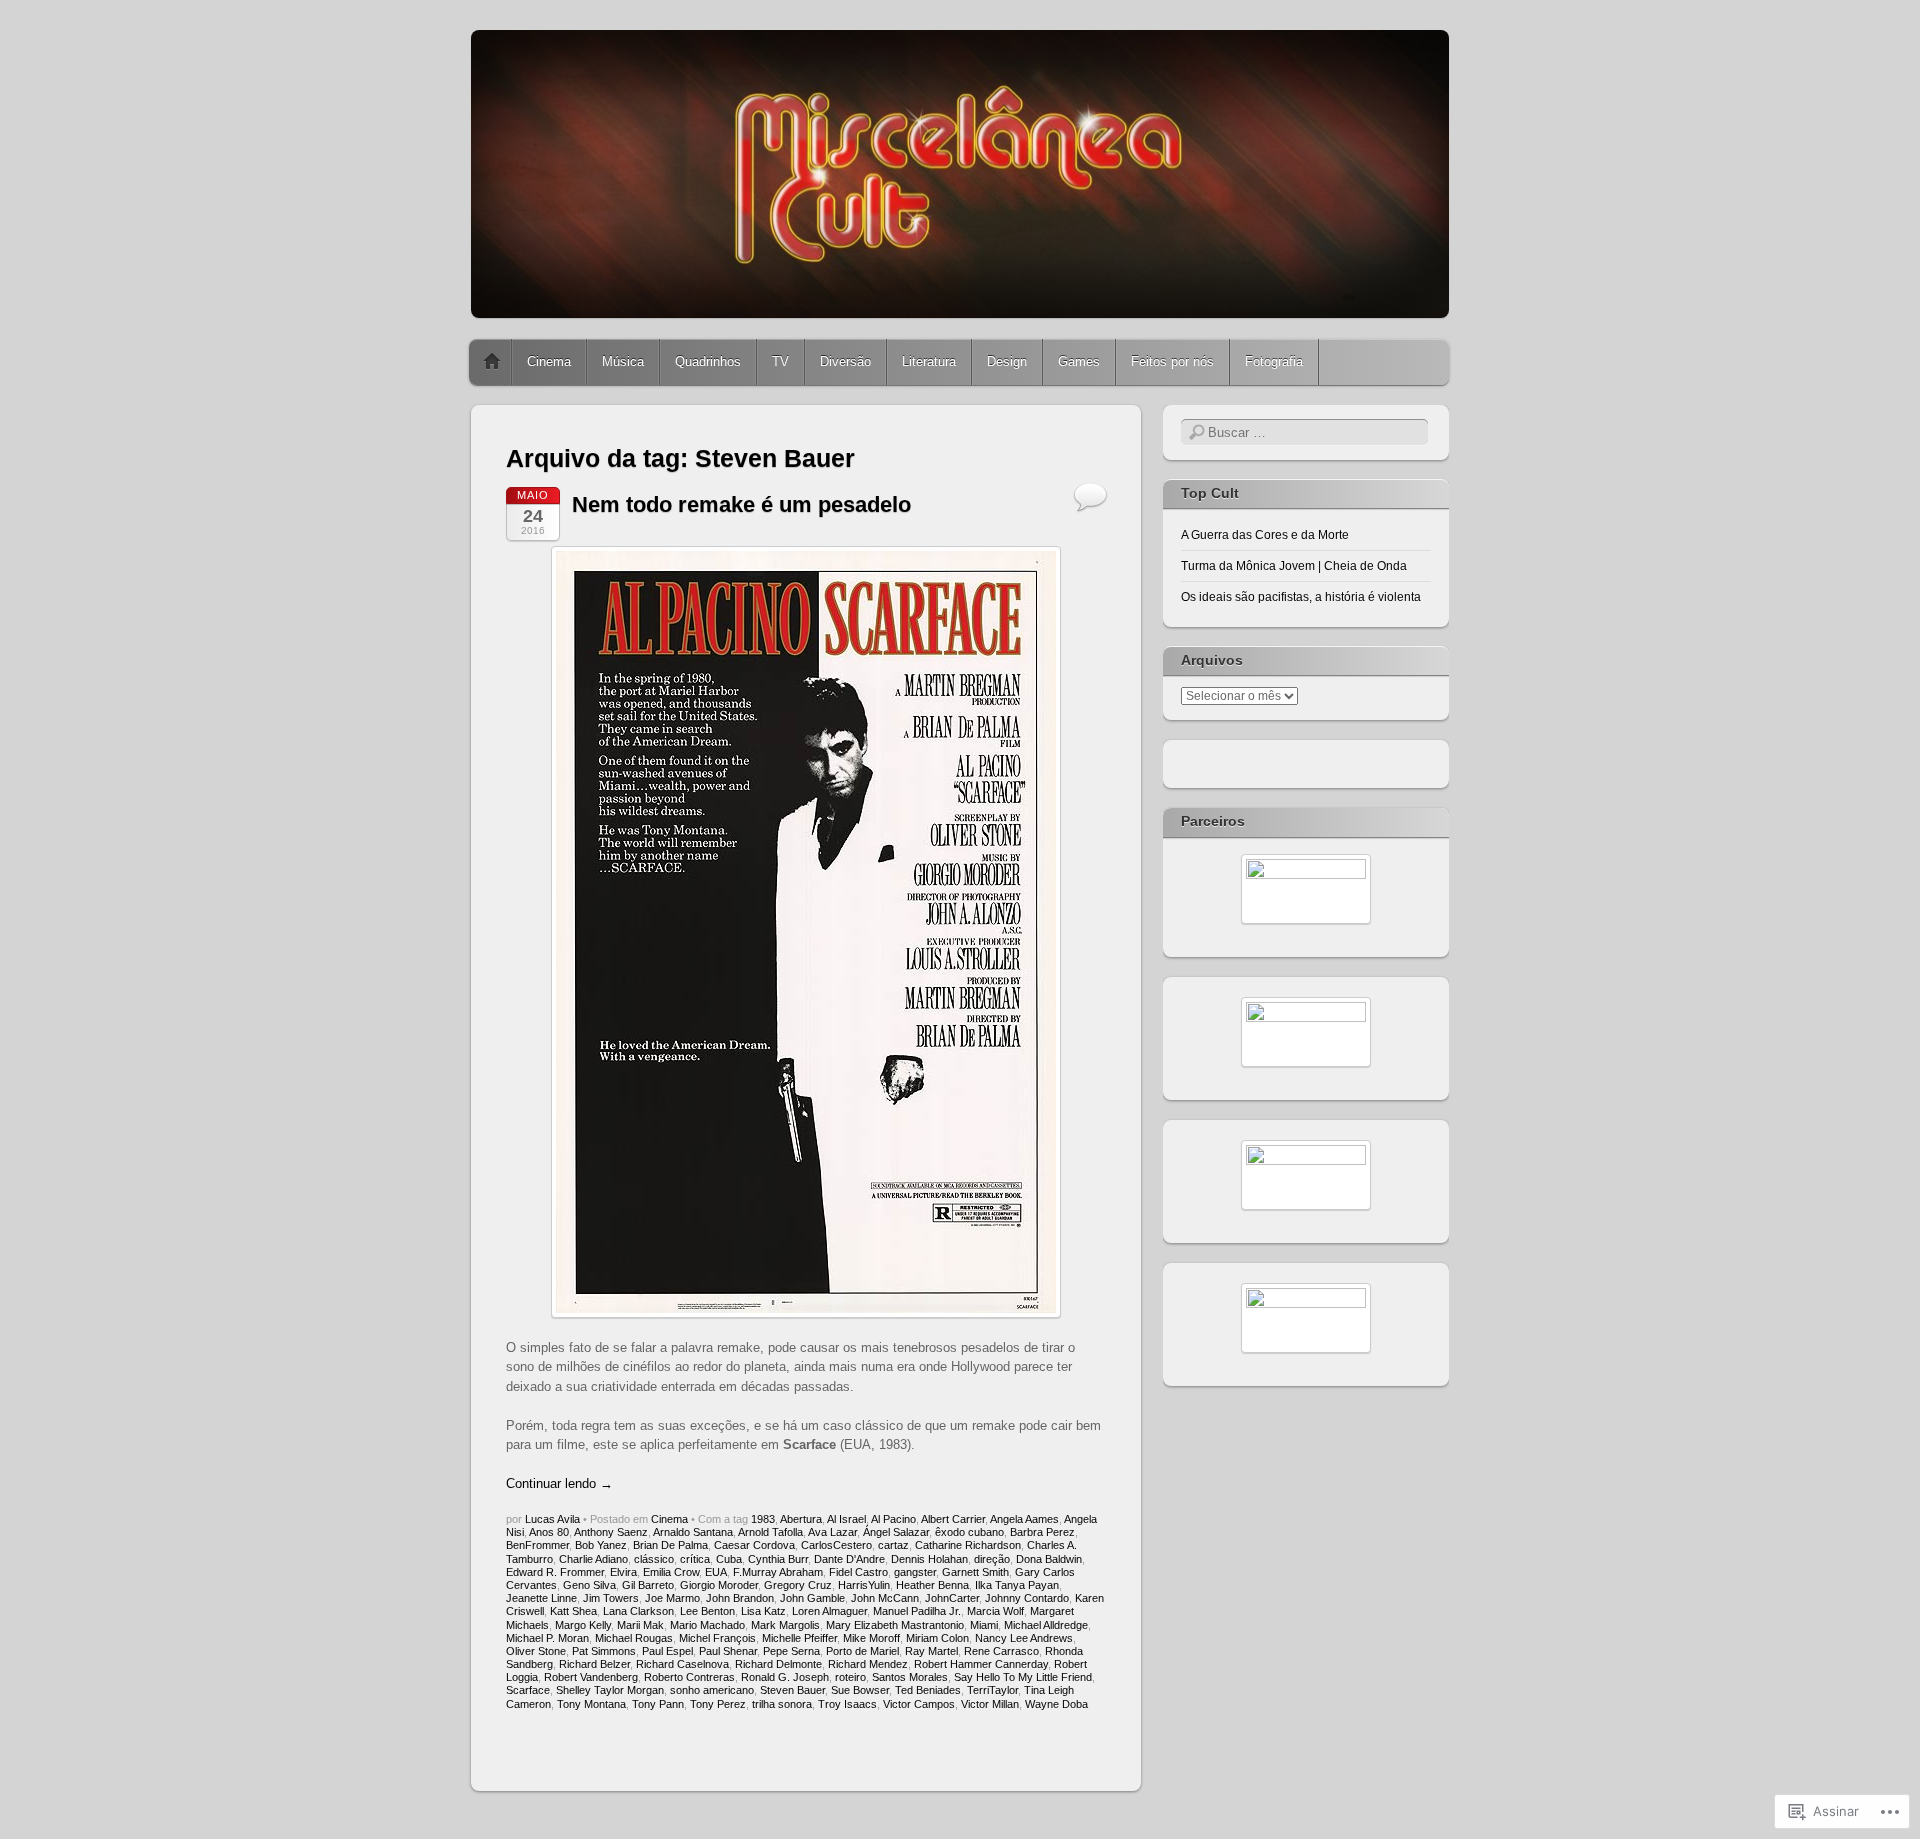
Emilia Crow (671, 1572)
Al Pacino (893, 1519)
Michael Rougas (634, 1638)
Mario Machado (707, 1625)
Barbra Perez (1042, 1532)
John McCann (885, 1598)
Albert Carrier (953, 1519)
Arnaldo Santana (693, 1532)
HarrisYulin (864, 1585)
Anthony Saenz (611, 1532)
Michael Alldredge (1046, 1625)
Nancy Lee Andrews (1024, 1638)
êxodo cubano (969, 1532)
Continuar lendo (559, 1483)
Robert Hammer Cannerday (981, 1664)
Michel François (717, 1638)
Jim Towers (611, 1598)
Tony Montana (591, 1704)
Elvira (623, 1572)
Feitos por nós (1172, 361)
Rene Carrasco (1001, 1651)
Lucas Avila (552, 1519)
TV (780, 361)
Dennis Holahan (929, 1559)
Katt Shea (573, 1611)
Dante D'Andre (849, 1559)
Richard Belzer (594, 1664)
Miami (984, 1625)
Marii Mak (640, 1625)
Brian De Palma (670, 1545)
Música (623, 361)
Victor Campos (919, 1704)
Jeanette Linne (541, 1598)
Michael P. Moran (547, 1638)
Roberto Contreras (689, 1677)
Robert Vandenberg (591, 1677)
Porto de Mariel (862, 1651)
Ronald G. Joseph (785, 1677)
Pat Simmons (604, 1651)
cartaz (893, 1545)
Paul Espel (667, 1651)
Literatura (929, 361)
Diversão (845, 361)
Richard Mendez (868, 1664)
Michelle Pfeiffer (799, 1638)
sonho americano (712, 1690)
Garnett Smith (975, 1572)
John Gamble (812, 1598)
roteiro (850, 1677)
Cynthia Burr (778, 1559)
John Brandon (740, 1598)
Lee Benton (707, 1611)
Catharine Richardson (968, 1545)
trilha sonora (782, 1704)
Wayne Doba (1056, 1704)
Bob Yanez (601, 1545)
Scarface (528, 1690)
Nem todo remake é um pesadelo (741, 504)
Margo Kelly (583, 1625)
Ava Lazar (832, 1532)
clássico (654, 1559)
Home (492, 362)
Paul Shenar (728, 1651)
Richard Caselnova (682, 1664)
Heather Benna (932, 1585)
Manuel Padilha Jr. (917, 1611)
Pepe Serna (791, 1651)
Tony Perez (718, 1704)
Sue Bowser (860, 1690)
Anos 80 (549, 1532)
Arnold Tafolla (770, 1532)
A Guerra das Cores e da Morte (1265, 535)
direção (992, 1559)
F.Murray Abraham (778, 1572)
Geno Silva (589, 1585)
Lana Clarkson (638, 1611)
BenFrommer (537, 1545)
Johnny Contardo (1027, 1598)
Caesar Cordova (754, 1545)
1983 (763, 1519)
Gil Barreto (648, 1585)
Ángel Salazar (896, 1532)
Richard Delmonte (778, 1664)
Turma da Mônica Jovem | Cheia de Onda (1294, 566)
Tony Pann (658, 1704)
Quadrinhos (708, 361)
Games (1079, 361)
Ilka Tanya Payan (1017, 1585)
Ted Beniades (928, 1690)
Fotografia (1274, 361)
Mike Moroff (871, 1638)
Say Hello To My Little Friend (1023, 1677)
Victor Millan (990, 1704)
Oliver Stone (536, 1651)
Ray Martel (931, 1651)
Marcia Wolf (995, 1611)
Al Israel (846, 1519)
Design (1007, 361)
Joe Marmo (672, 1598)
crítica (695, 1559)
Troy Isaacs (847, 1704)
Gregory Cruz (798, 1585)
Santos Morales (910, 1677)
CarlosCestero (836, 1545)
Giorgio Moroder (719, 1585)
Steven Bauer (792, 1690)
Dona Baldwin (1049, 1559)
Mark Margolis (785, 1625)
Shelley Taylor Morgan (610, 1690)
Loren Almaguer (829, 1611)
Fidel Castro (858, 1572)
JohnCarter (952, 1598)
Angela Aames (1024, 1519)
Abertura (801, 1519)
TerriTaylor (992, 1690)
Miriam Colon (937, 1638)
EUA (716, 1572)
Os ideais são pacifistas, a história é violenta (1301, 597)
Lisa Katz (763, 1611)
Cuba (729, 1559)
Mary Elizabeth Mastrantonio (895, 1625)
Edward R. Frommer (555, 1572)
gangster (915, 1572)
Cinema (549, 361)
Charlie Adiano (593, 1559)
